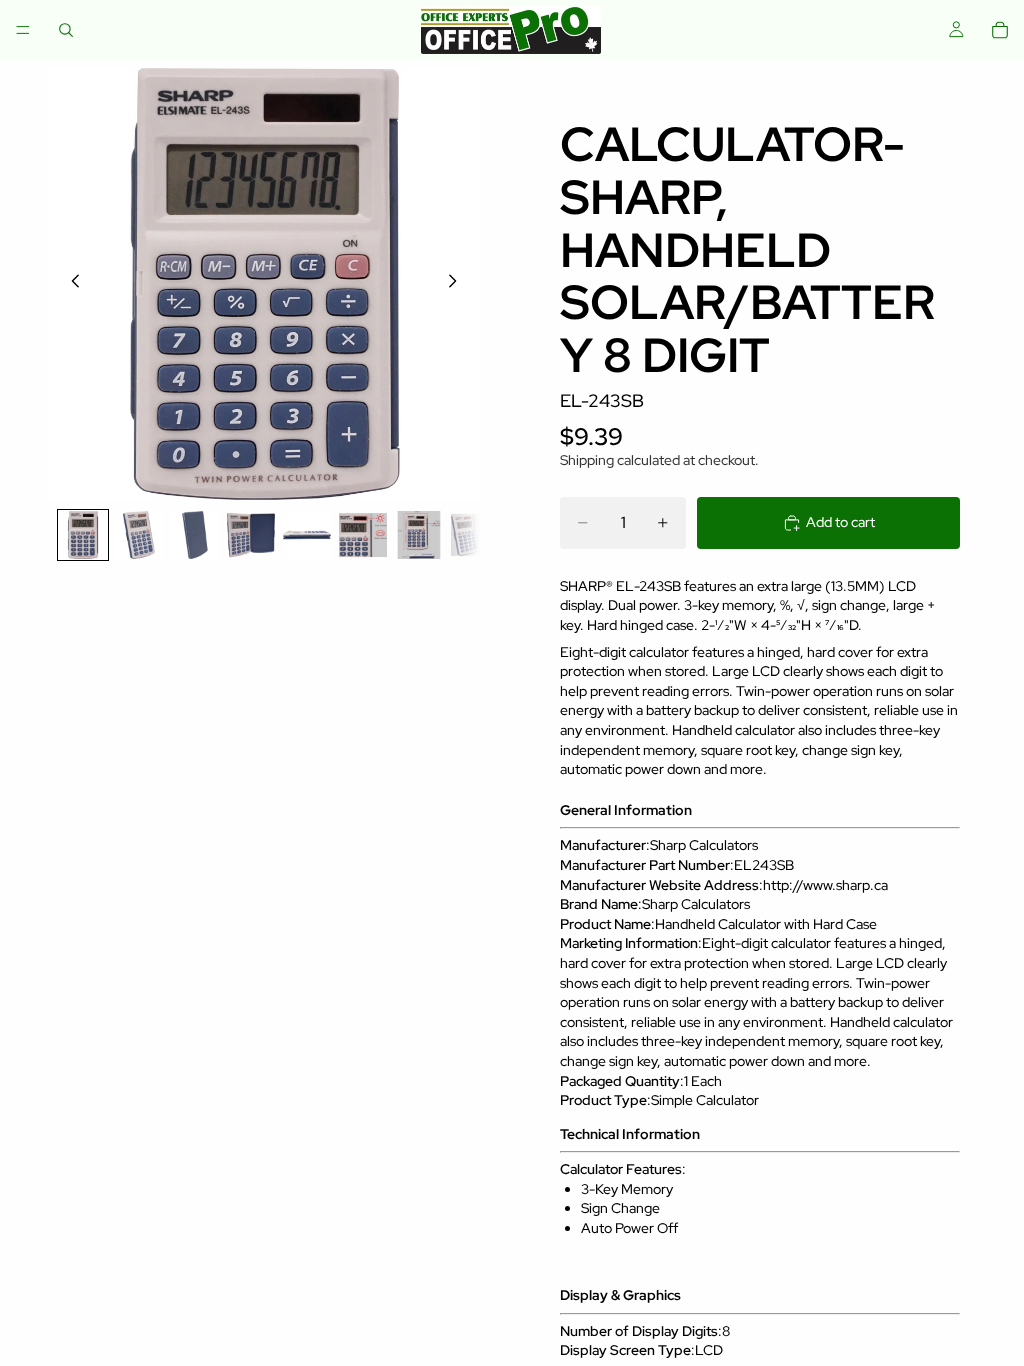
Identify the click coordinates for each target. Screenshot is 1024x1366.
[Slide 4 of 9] (251, 535)
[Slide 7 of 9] (419, 535)
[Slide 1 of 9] (83, 535)
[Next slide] (458, 284)
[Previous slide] (70, 284)
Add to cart (840, 522)
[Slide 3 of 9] (195, 535)
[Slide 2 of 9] (139, 535)
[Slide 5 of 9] (307, 535)
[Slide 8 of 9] (475, 535)
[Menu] (23, 30)
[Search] (66, 30)
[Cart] (1000, 30)
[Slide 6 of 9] (363, 535)
